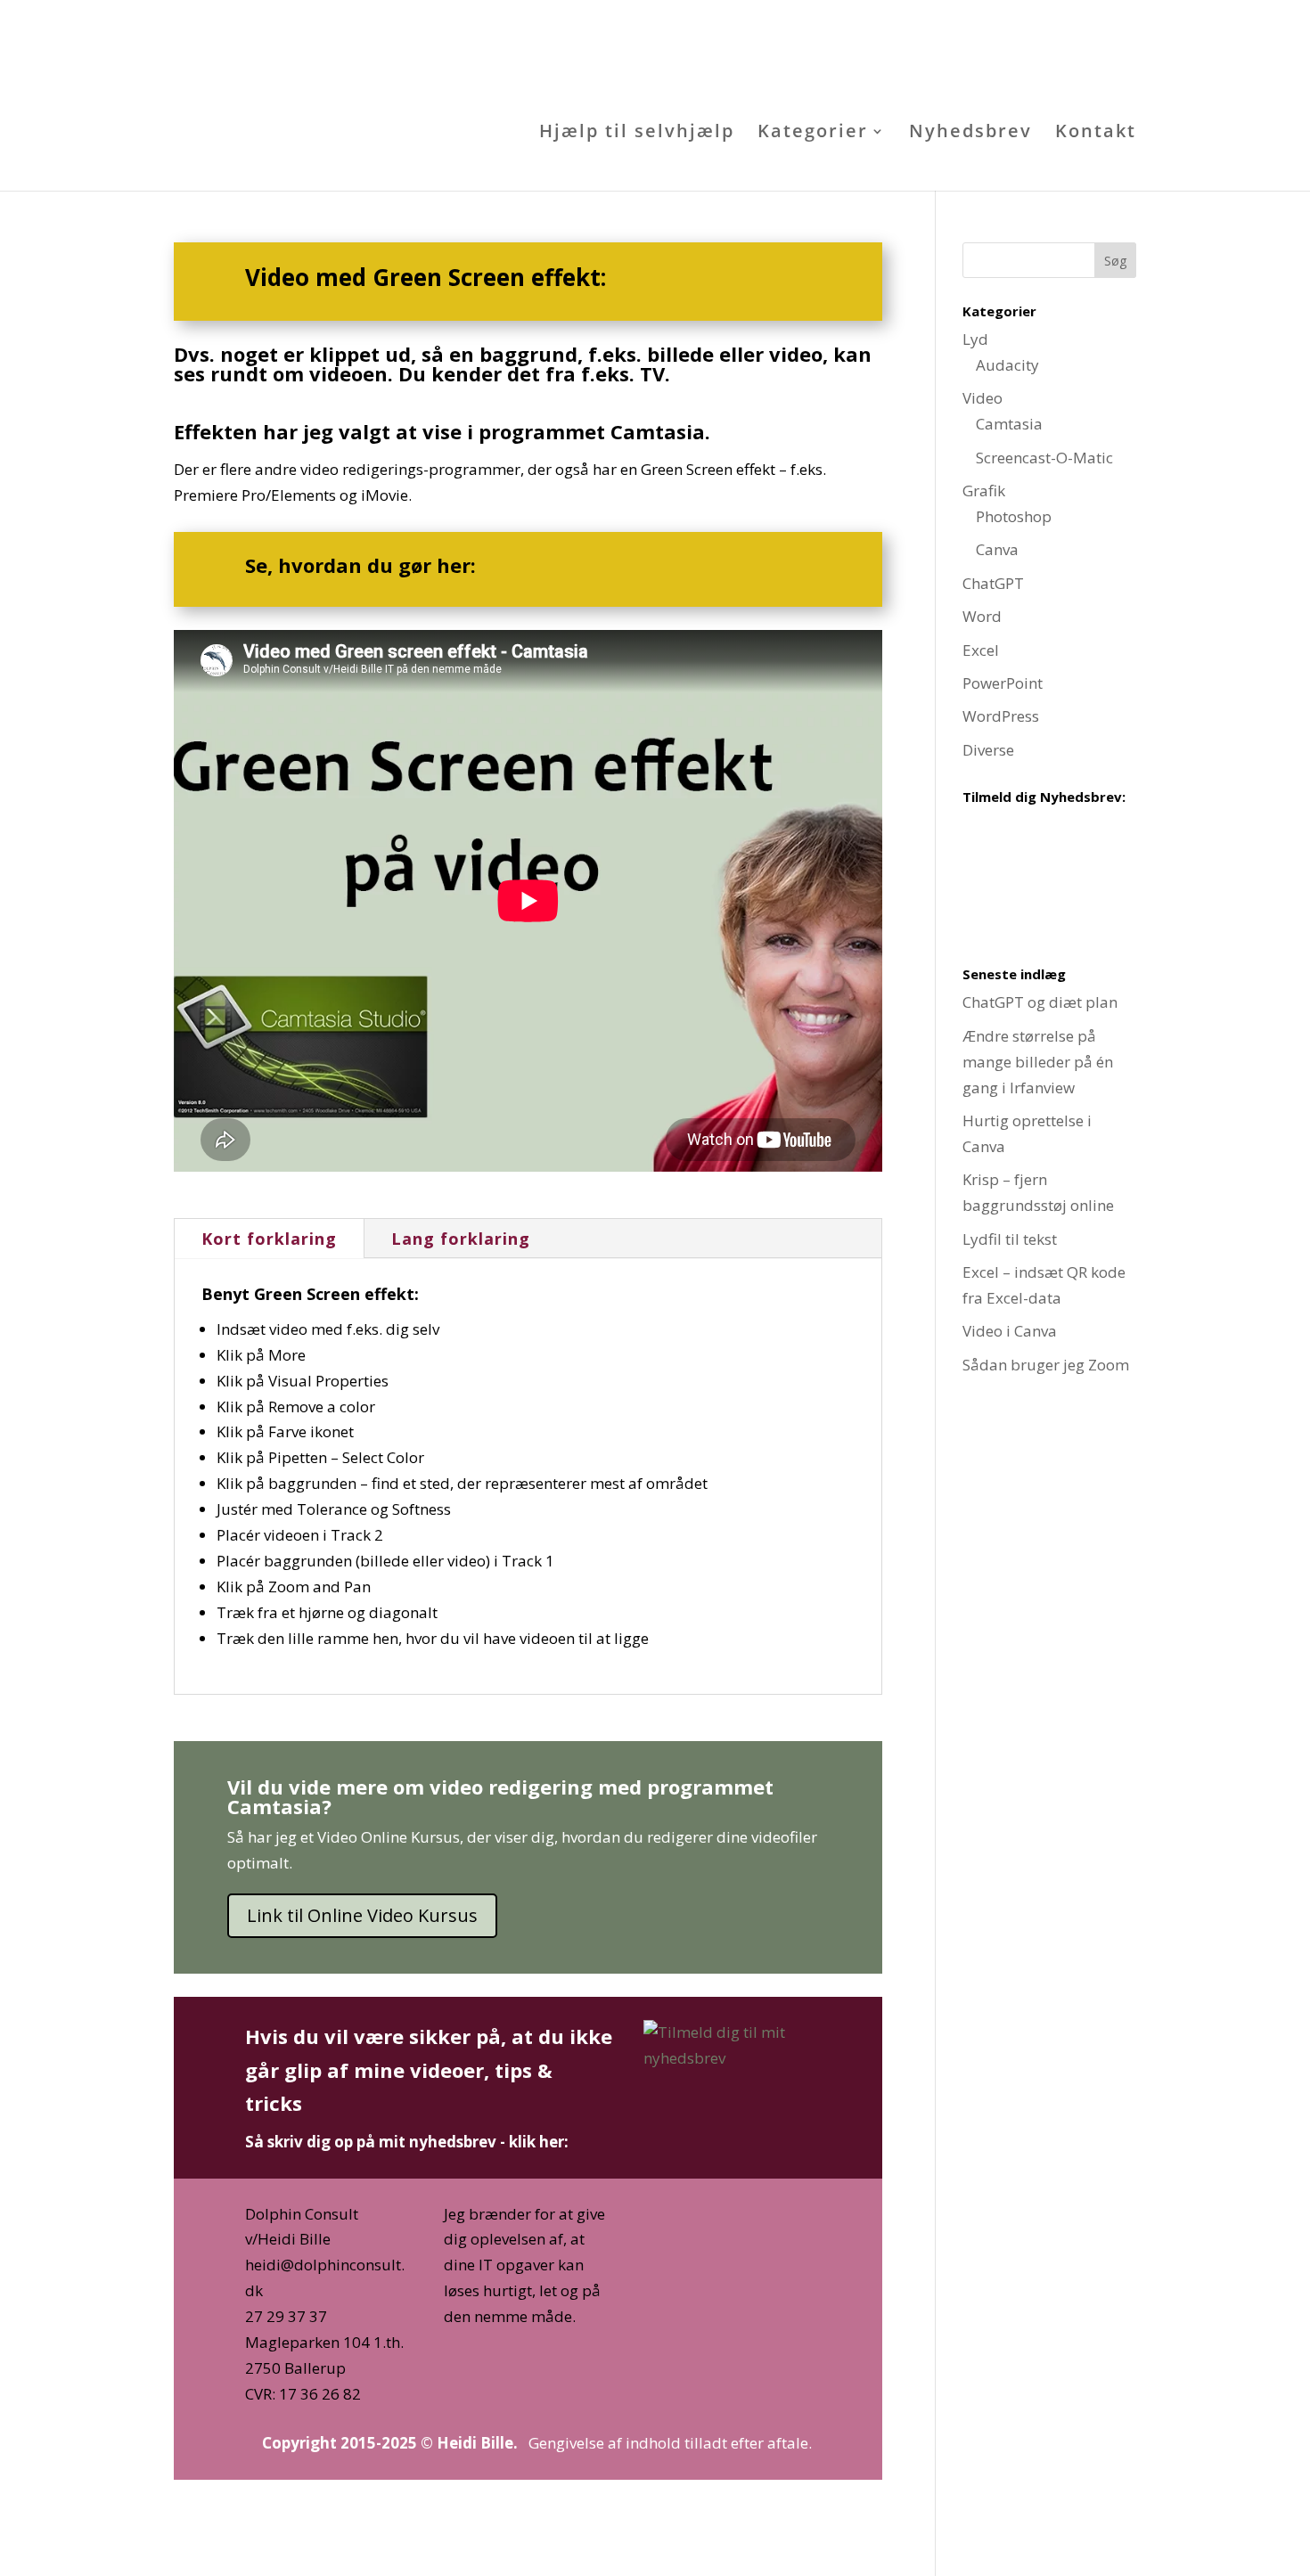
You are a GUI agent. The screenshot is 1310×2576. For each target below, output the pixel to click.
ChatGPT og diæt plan (1040, 1002)
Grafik (984, 491)
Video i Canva (1010, 1331)
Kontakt (1096, 131)
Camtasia (1009, 424)
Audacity (1007, 365)
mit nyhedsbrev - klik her (471, 2142)
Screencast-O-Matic (1044, 458)
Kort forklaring (269, 1239)
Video (982, 398)
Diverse (988, 750)
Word (982, 616)
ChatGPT (993, 583)
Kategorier (813, 131)
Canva (997, 549)
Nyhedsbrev (970, 131)
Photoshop (1014, 516)
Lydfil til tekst (1010, 1239)
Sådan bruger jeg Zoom (1046, 1365)
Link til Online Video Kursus (362, 1915)
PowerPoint (1003, 683)
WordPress (1001, 716)
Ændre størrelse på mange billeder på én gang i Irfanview (1038, 1062)
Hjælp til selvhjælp (637, 131)
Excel (981, 650)
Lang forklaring (461, 1239)
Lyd (975, 339)
